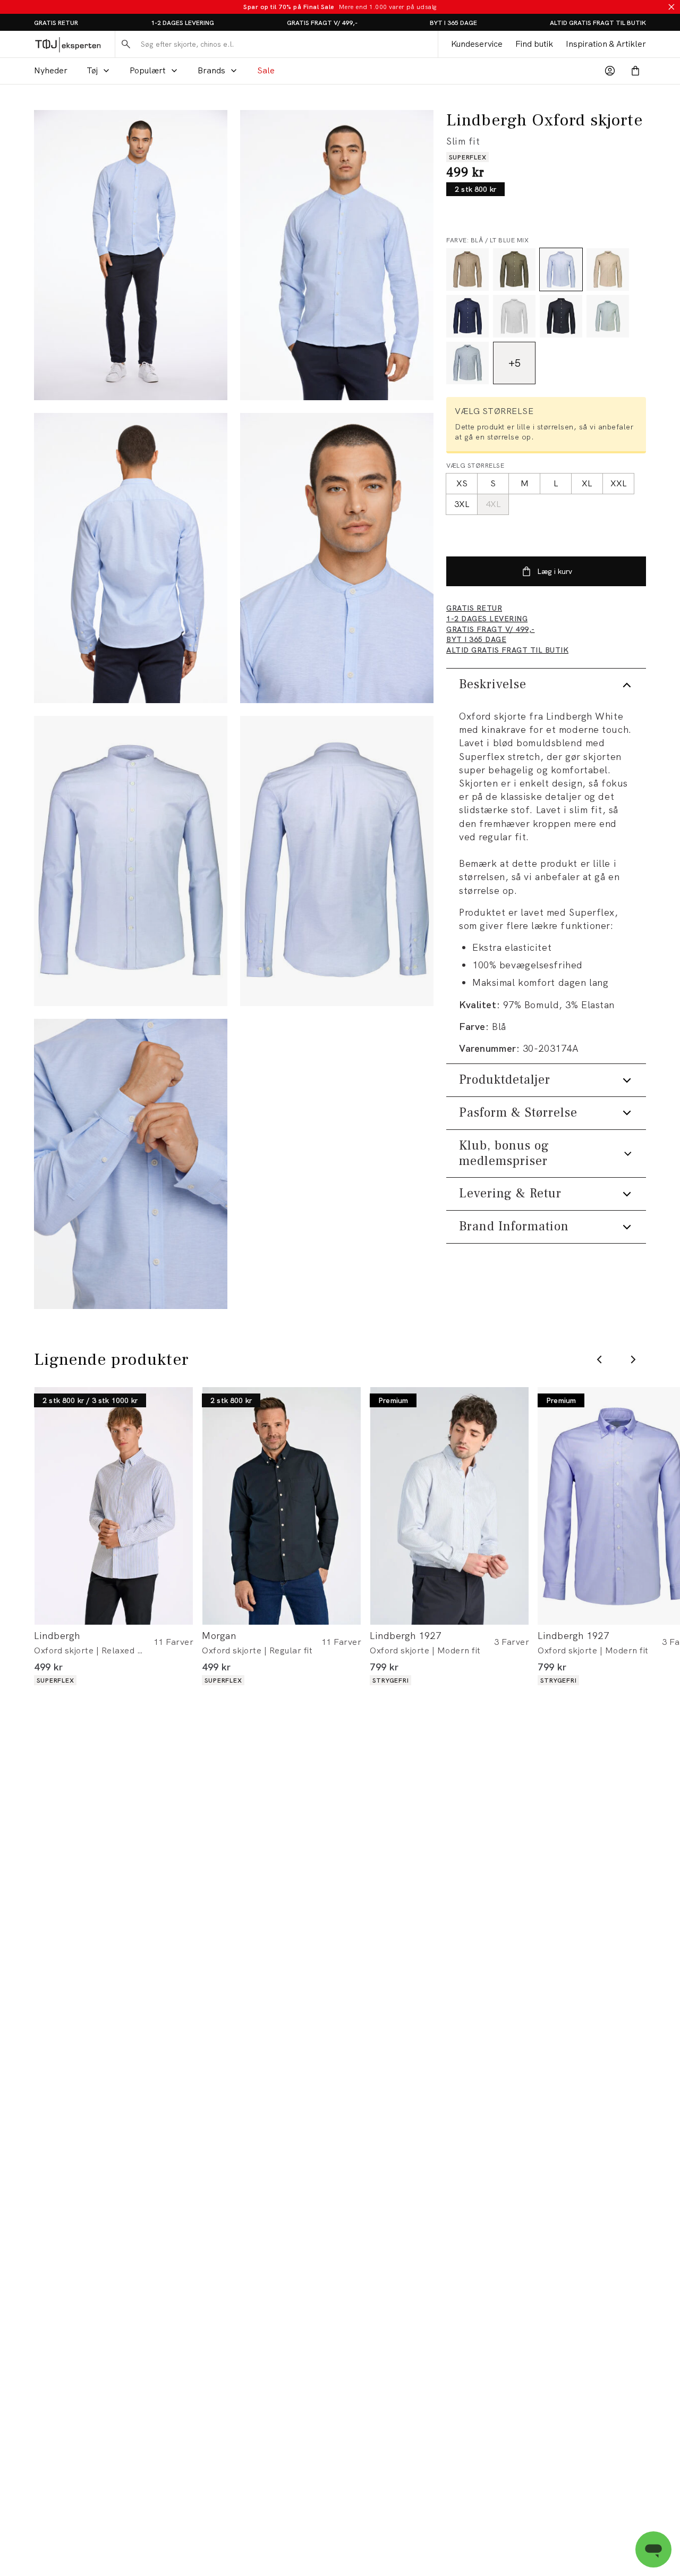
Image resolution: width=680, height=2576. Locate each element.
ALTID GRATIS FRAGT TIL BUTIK (598, 23)
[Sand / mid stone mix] (467, 269)
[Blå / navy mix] (467, 316)
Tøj (92, 70)
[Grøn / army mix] (514, 269)
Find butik (534, 44)
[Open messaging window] (653, 2549)
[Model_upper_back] (131, 558)
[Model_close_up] (337, 558)
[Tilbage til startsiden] (68, 44)
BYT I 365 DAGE (453, 23)
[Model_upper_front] (337, 255)
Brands (211, 70)
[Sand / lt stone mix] (608, 269)
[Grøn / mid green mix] (608, 316)
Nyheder (51, 70)
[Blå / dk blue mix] (467, 363)
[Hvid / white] (514, 316)
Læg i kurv (555, 571)
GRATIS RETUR (56, 23)
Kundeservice (477, 44)
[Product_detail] (131, 1164)
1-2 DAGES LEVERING (182, 23)
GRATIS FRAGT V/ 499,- (322, 23)
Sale (266, 70)
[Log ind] (610, 71)
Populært (148, 70)
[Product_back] (337, 861)
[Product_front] (131, 861)
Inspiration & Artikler (606, 44)
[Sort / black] (561, 316)
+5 (515, 363)
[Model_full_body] (131, 255)
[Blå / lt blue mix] (561, 269)
